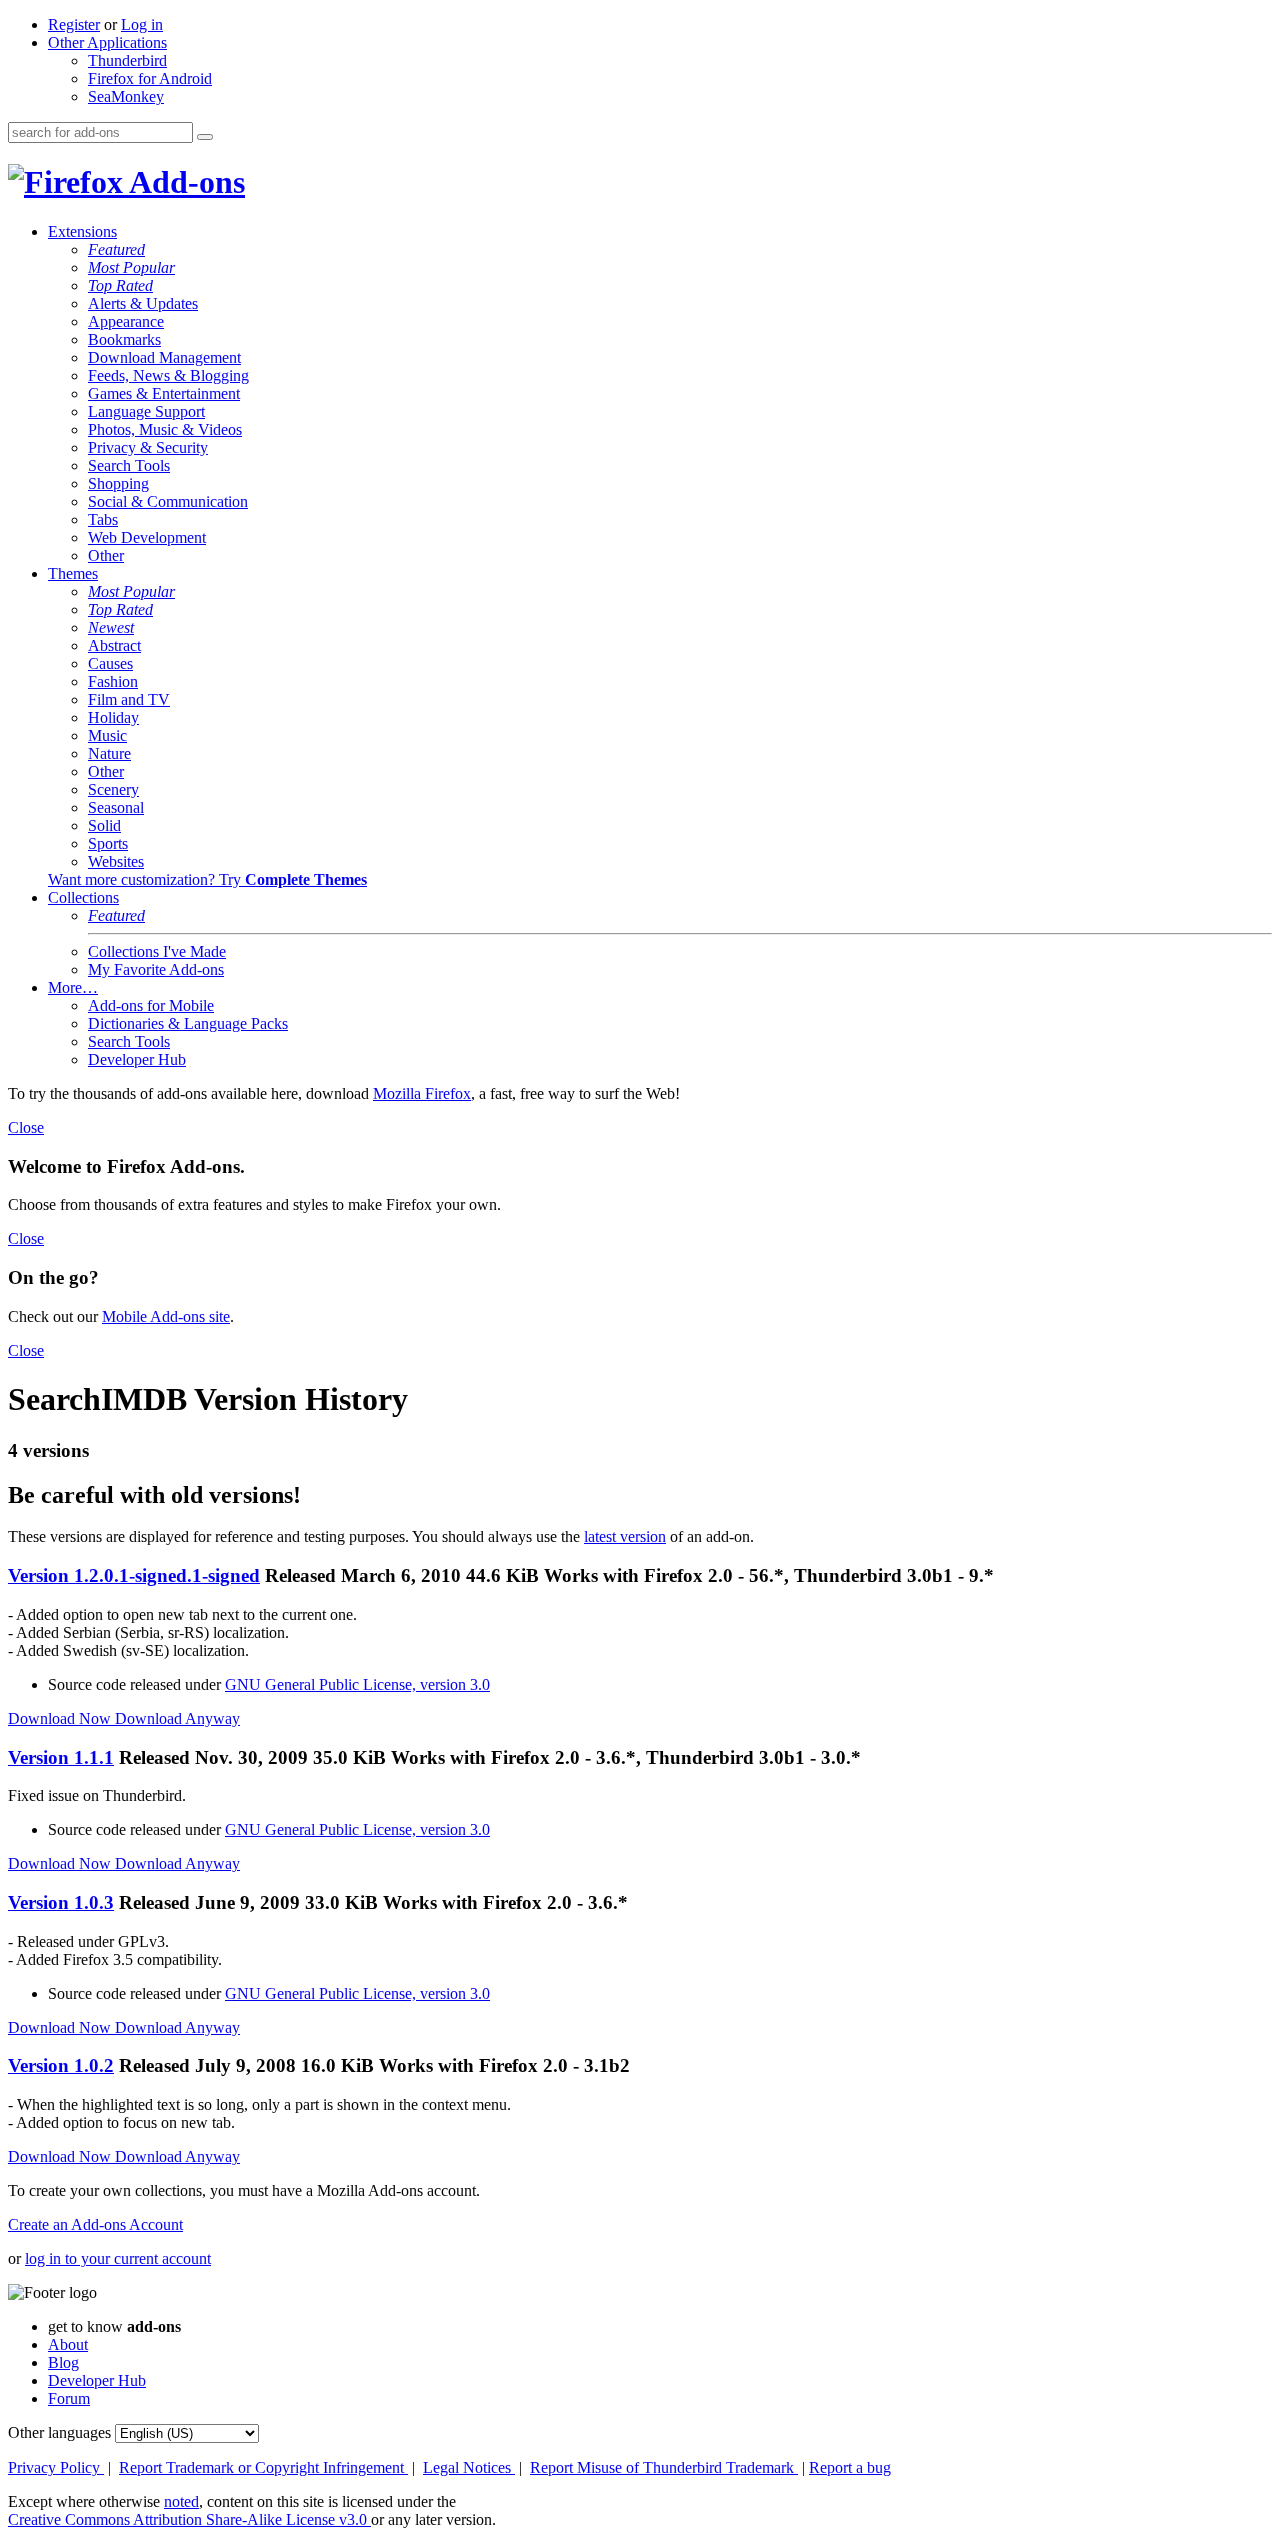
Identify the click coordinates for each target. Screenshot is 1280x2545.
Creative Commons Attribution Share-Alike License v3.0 (189, 2519)
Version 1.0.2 (61, 2065)
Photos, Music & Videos (165, 429)
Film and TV (129, 699)
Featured (116, 249)
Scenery (113, 789)
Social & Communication (168, 501)
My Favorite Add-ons (156, 969)
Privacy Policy (56, 2467)
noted (181, 2501)
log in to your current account (118, 2258)
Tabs (103, 519)
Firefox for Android (150, 78)
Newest (111, 627)
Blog (63, 2362)
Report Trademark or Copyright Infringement (263, 2467)
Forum (69, 2398)
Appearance (126, 321)
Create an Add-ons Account (95, 2224)
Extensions (82, 231)
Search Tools (129, 465)
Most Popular (131, 267)
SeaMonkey (126, 96)
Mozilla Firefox (422, 1093)
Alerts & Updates (143, 303)
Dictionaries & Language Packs (188, 1023)
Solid (104, 825)
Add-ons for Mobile (151, 1005)
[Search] (205, 137)
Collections (83, 897)
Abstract (114, 645)
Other (106, 555)
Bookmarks (124, 339)
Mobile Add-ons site (166, 1316)
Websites (116, 861)
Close (26, 1127)
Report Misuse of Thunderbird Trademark (664, 2467)
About (68, 2344)
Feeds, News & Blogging (168, 375)
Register (74, 24)
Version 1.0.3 (61, 1902)
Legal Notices (469, 2467)
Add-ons (184, 182)
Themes (73, 573)
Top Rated (120, 285)
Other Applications (107, 42)
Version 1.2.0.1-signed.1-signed (134, 1575)
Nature (109, 753)
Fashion (113, 681)
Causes (110, 663)
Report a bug (850, 2467)
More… (73, 987)
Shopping (118, 483)
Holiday (113, 717)
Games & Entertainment (164, 393)
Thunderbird (127, 60)
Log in (142, 24)
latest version (625, 1536)
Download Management (164, 357)
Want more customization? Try (207, 879)
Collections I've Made (157, 951)
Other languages (59, 2432)
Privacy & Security (148, 447)
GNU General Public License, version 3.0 (357, 1684)
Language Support (146, 411)
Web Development (147, 537)
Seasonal (116, 807)
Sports (108, 843)
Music (107, 735)
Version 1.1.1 (61, 1757)
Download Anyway (177, 1718)
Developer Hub (137, 1059)
